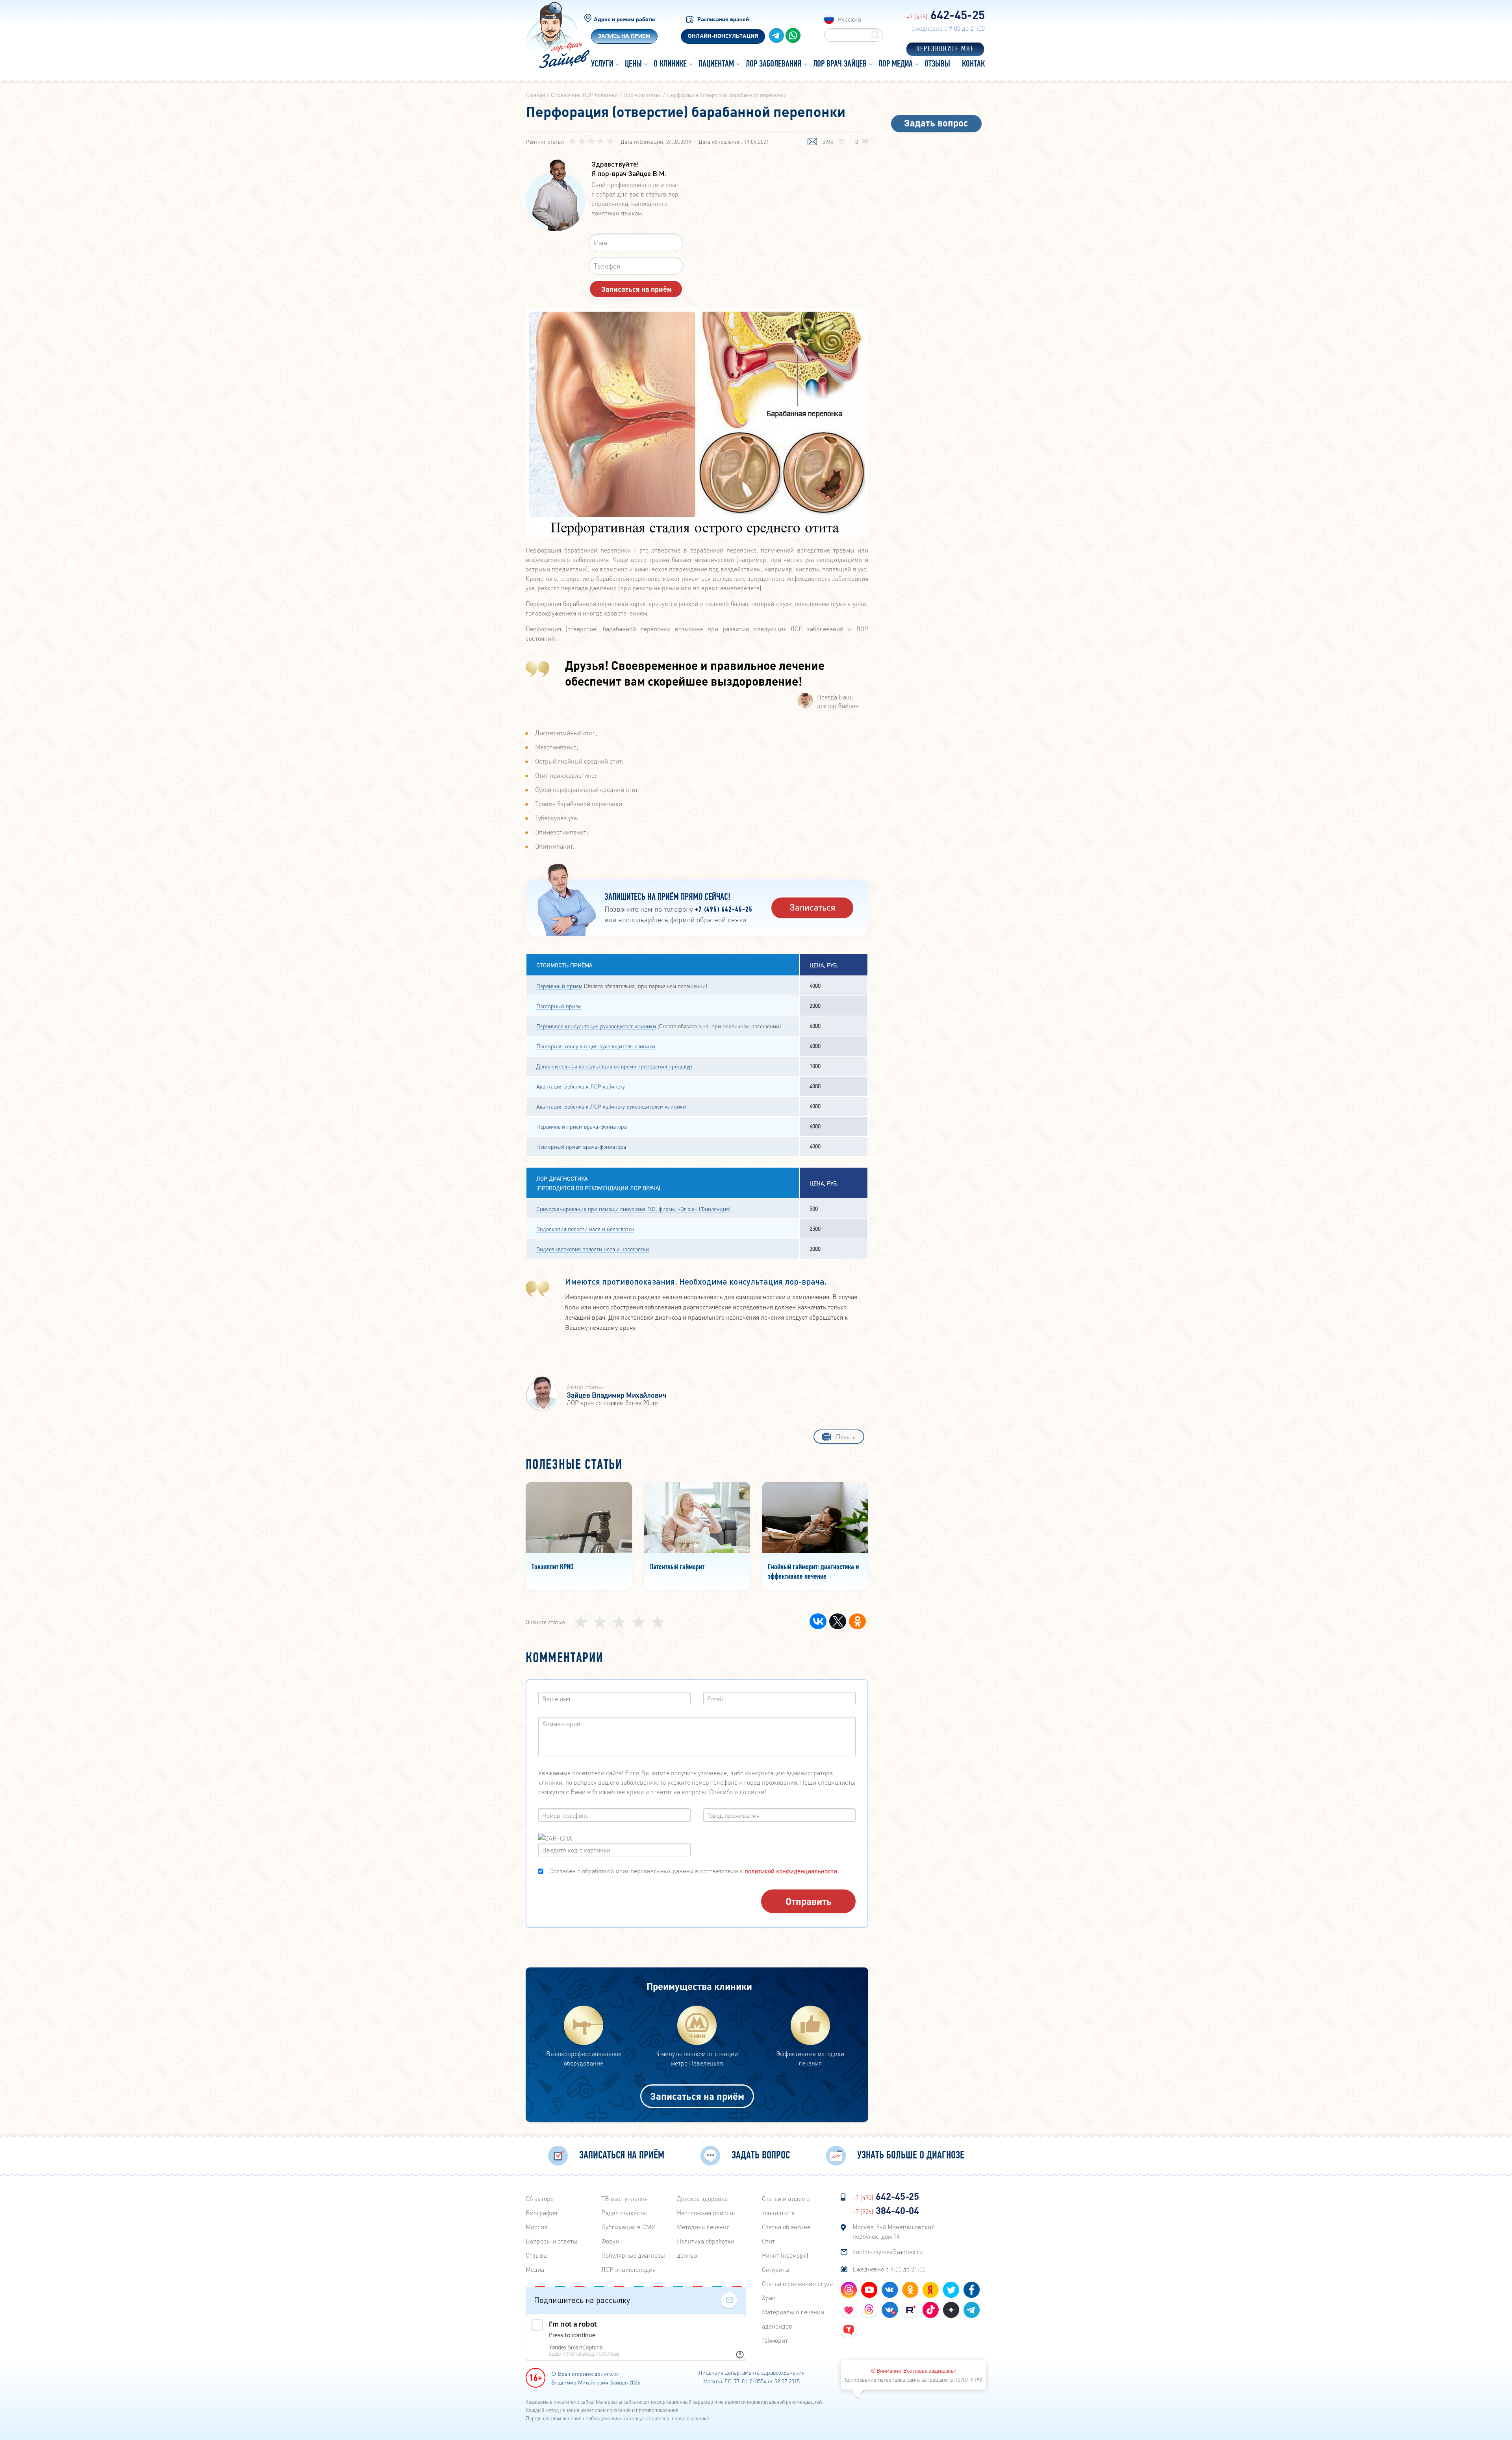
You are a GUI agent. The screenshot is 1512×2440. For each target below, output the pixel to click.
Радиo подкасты (624, 2213)
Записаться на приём (697, 2096)
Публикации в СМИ (629, 2227)
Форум (610, 2241)
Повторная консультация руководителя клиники (596, 1046)
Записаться (813, 907)
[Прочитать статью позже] (812, 142)
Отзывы (537, 2255)
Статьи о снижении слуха (797, 2283)
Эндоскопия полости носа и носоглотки (585, 1229)
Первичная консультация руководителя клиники (596, 1026)
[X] (838, 1621)
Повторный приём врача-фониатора (581, 1146)
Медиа (535, 2269)
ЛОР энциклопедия (628, 2269)
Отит (768, 2241)
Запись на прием (624, 36)
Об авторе (540, 2198)
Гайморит (775, 2340)
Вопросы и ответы (551, 2241)
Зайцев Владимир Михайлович (616, 1395)
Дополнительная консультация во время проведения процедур (614, 1066)
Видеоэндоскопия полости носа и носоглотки (593, 1249)
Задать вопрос (936, 123)
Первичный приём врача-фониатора (582, 1126)
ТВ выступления (624, 2198)
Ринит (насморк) (785, 2255)
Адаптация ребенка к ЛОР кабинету (581, 1086)
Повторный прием (559, 1006)
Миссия (536, 2227)
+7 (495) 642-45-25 (724, 910)
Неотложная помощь (706, 2213)
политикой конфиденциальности (791, 1871)
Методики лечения (703, 2227)
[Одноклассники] (857, 1621)
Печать (846, 1436)
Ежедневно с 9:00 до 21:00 (889, 2269)
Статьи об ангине (786, 2227)
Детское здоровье (702, 2198)
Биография (541, 2213)
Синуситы (776, 2269)
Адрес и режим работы (624, 20)
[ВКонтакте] (818, 1621)
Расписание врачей (723, 20)
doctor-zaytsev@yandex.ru (888, 2252)
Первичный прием (559, 986)
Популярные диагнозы (633, 2255)
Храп (769, 2298)
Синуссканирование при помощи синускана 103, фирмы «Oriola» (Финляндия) (633, 1209)
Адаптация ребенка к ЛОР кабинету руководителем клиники (611, 1106)
